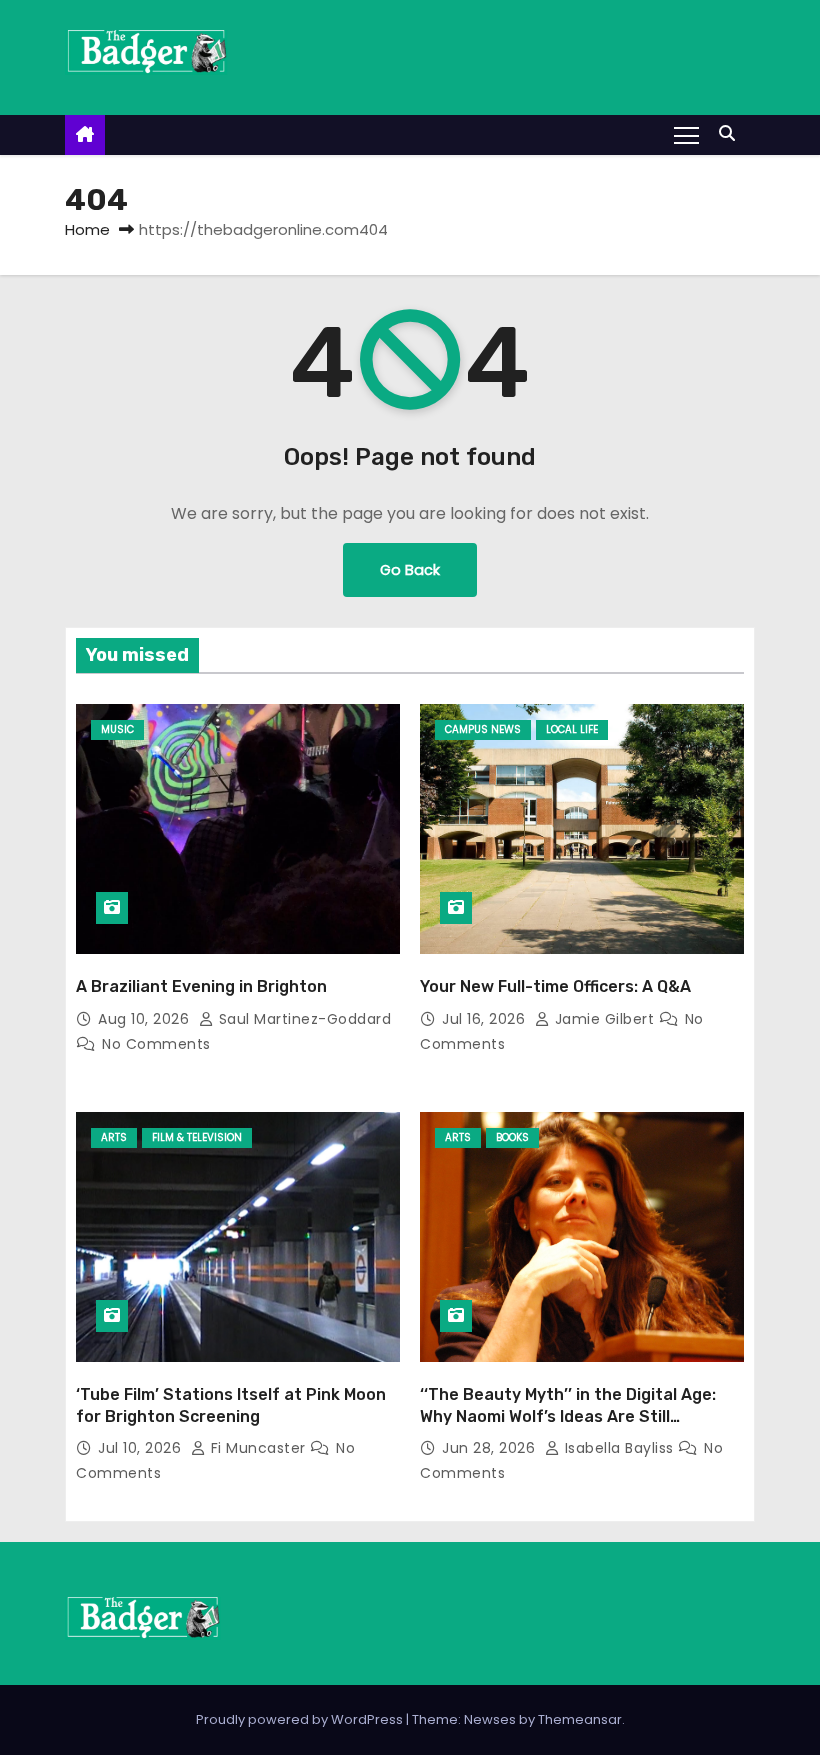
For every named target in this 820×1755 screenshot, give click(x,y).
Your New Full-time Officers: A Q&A (555, 986)
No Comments (156, 1044)
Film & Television (197, 1137)
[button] (732, 133)
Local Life (572, 729)
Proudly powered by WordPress (301, 1719)
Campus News (483, 729)
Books (512, 1137)
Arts (114, 1137)
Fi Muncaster (258, 1448)
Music (117, 729)
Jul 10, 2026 (142, 1448)
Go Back (410, 570)
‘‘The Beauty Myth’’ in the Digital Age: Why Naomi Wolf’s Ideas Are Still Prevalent (568, 1416)
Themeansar (580, 1719)
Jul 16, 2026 (486, 1019)
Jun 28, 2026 (491, 1448)
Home (87, 229)
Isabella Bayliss (619, 1448)
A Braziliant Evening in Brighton (201, 986)
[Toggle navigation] (686, 134)
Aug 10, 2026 (146, 1019)
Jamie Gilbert (604, 1019)
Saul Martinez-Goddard (302, 1019)
